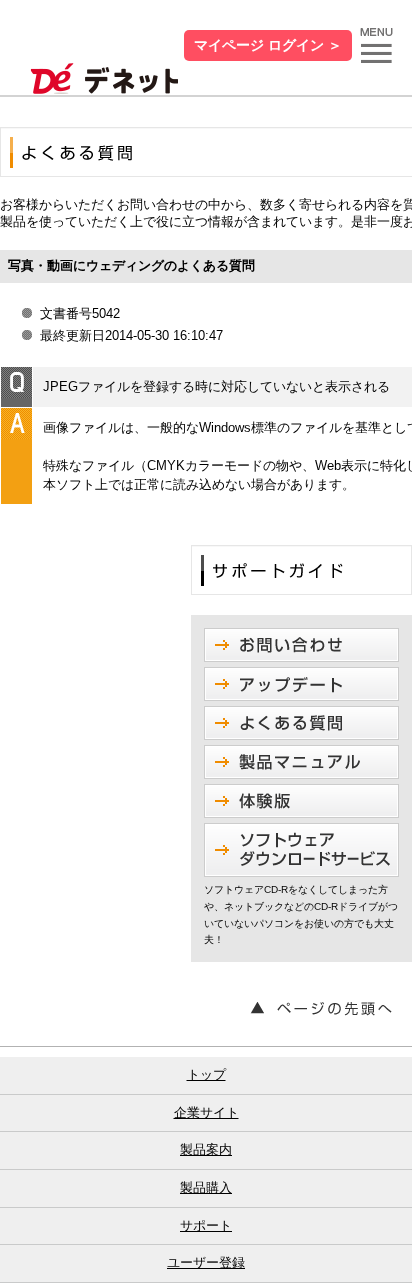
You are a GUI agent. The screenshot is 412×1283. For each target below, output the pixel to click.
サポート (206, 1225)
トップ (206, 1074)
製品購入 (206, 1187)
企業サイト (206, 1112)
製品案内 (206, 1149)
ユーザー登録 (206, 1262)
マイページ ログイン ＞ (268, 45)
